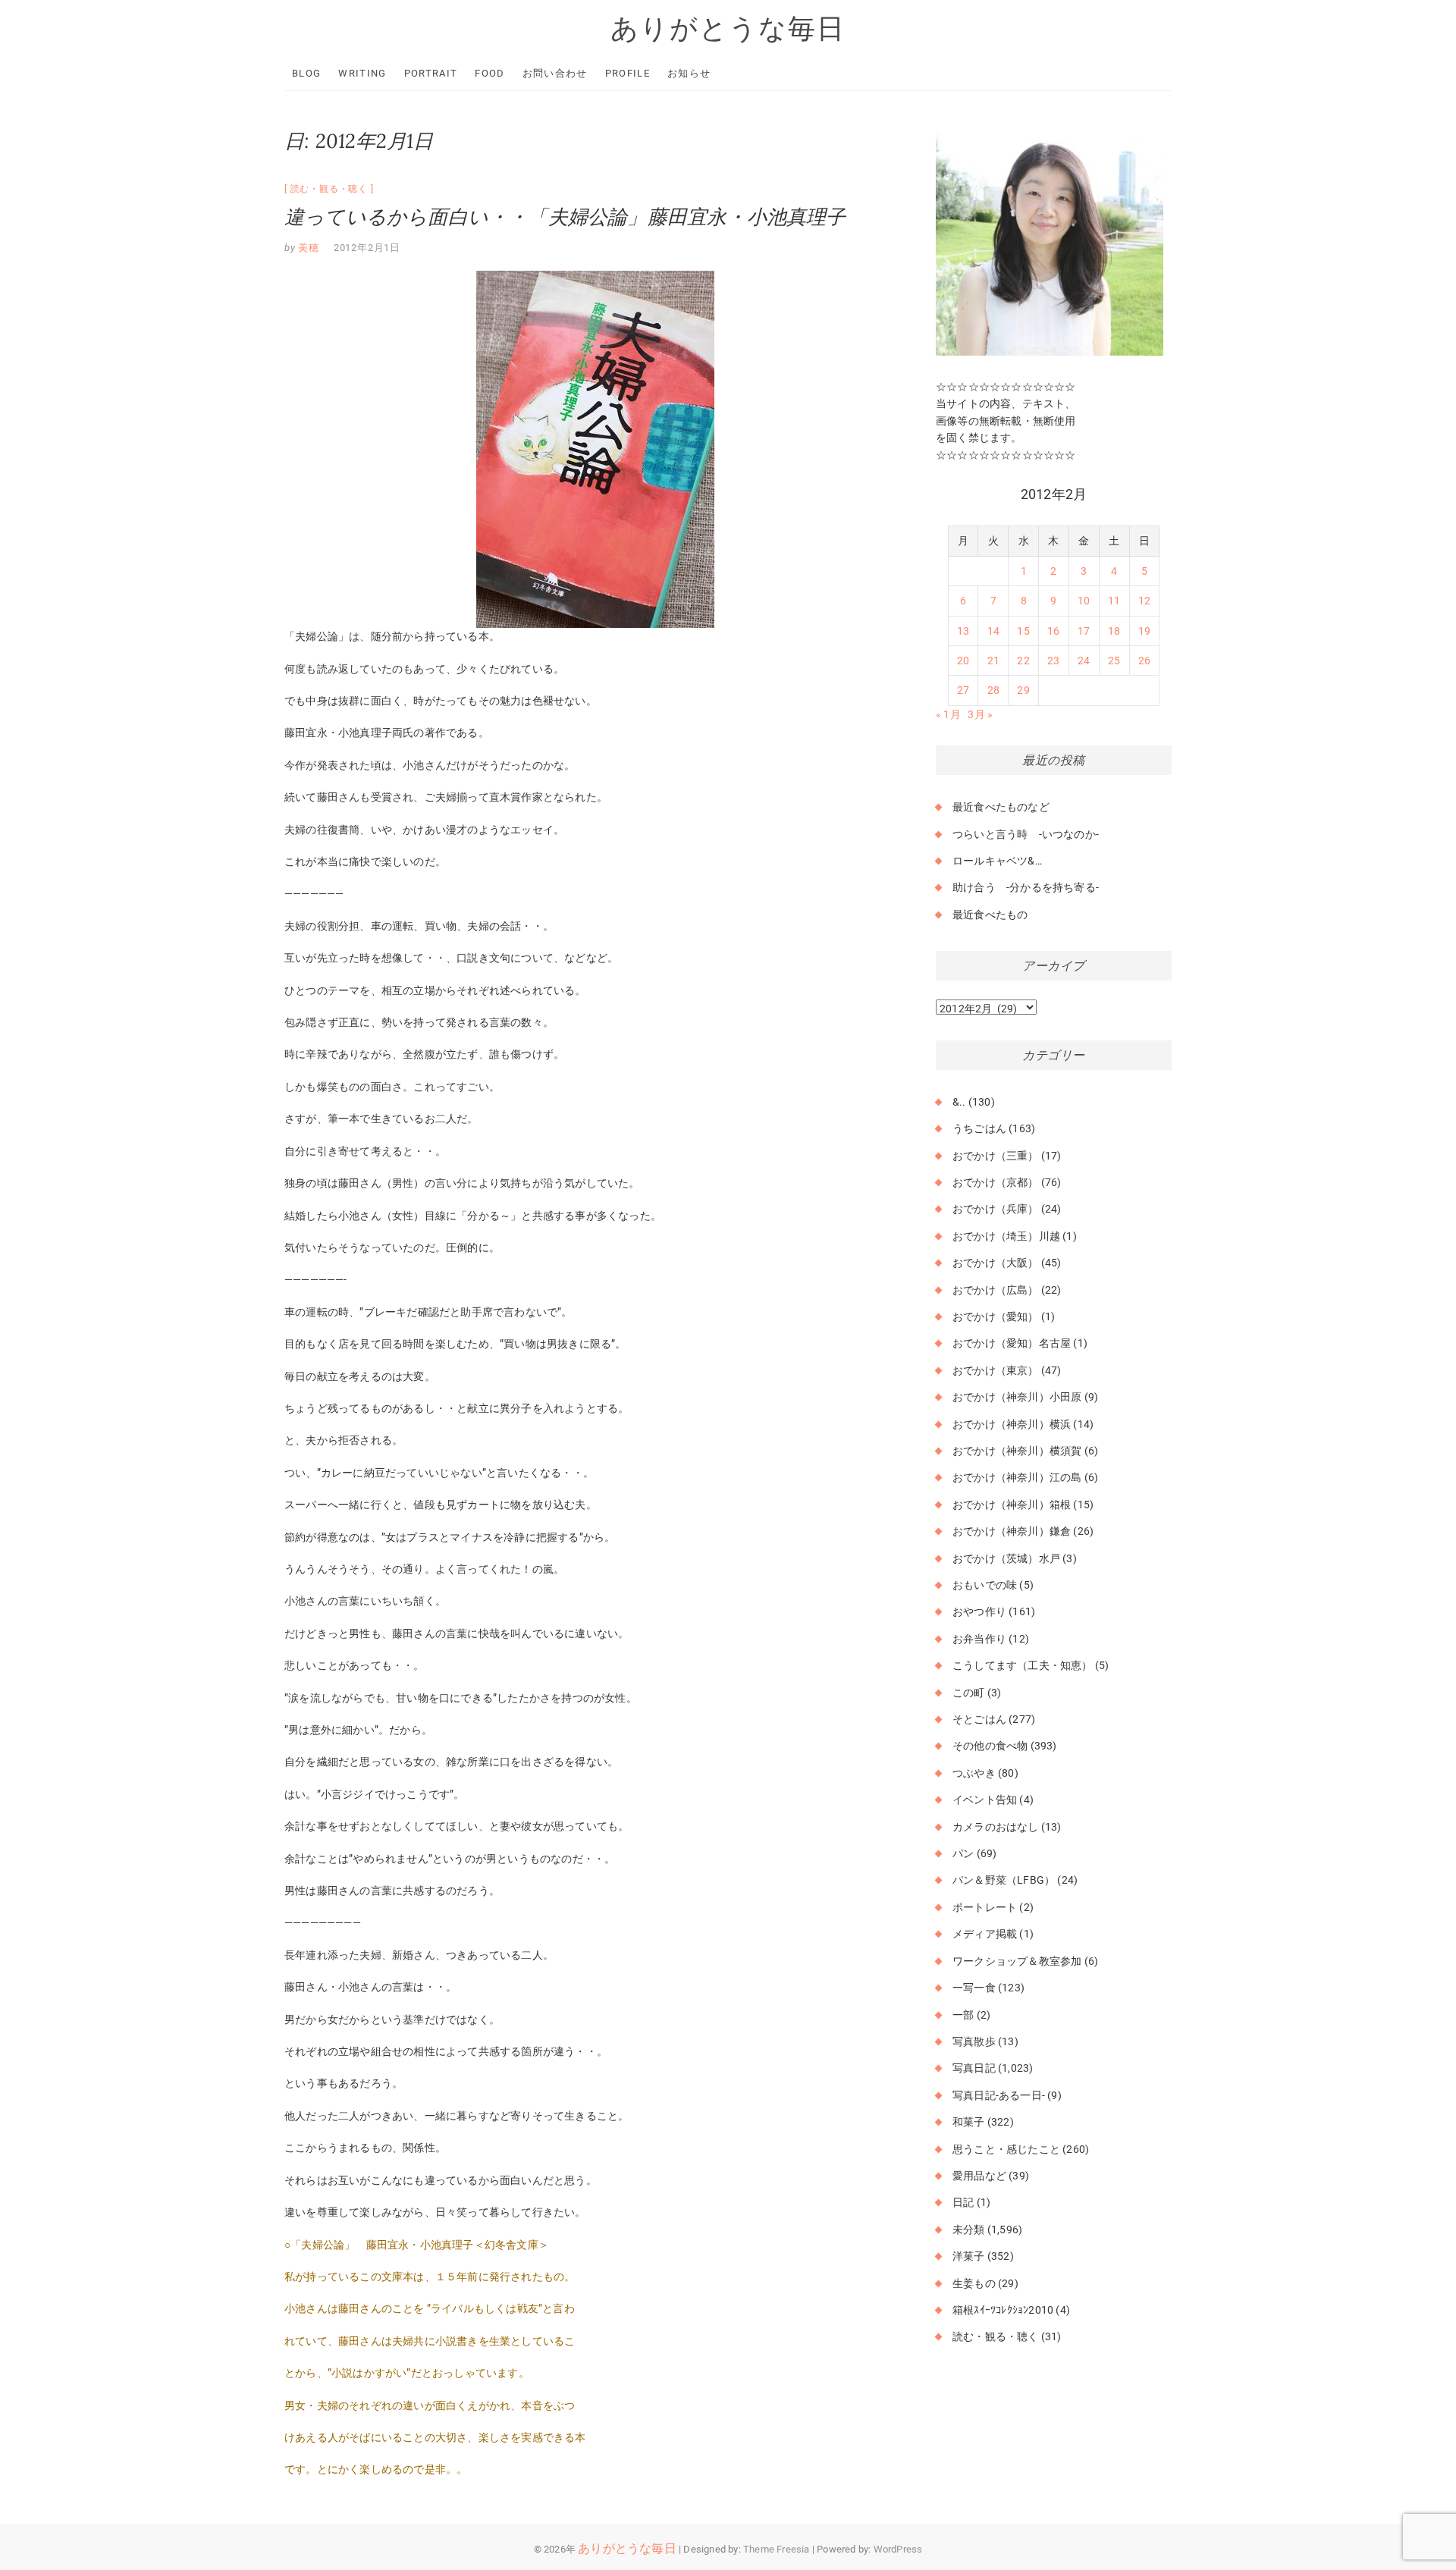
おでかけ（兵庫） (996, 1209)
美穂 (308, 248)
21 (993, 661)
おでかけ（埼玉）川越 (1006, 1236)
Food (490, 73)
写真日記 (974, 2068)
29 (1023, 690)
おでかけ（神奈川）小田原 (1017, 1397)
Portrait (431, 73)
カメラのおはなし (996, 1827)
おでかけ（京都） (996, 1182)
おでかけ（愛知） (996, 1316)
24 (1084, 661)
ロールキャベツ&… (997, 861)
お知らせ (689, 73)
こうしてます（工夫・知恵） (1023, 1665)
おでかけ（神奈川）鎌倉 (1012, 1531)
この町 (969, 1693)
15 (1023, 631)
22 (1023, 661)
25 (1114, 661)
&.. (959, 1102)
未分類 (969, 2230)
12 (1144, 601)
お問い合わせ (555, 73)
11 (1114, 601)
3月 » (980, 714)
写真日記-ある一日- (999, 2095)
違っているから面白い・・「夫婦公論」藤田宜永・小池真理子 (565, 217)
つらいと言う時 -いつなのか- (1026, 834)
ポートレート (985, 1907)
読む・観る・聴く (329, 189)
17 (1084, 631)
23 (1053, 661)
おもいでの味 (985, 1585)
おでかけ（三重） (996, 1156)
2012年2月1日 (367, 248)
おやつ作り (979, 1611)
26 (1144, 661)
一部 (963, 2015)
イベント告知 (985, 1800)
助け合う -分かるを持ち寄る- (1026, 887)
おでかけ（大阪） (996, 1263)
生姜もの (974, 2283)
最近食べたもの (990, 915)
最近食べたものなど (1001, 807)
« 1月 (948, 714)
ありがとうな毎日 (728, 28)
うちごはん (979, 1128)
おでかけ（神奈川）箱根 (1012, 1505)
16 (1053, 631)
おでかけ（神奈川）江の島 (1017, 1477)
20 (963, 661)
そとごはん (979, 1719)
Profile (628, 73)
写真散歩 (974, 2041)
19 (1144, 631)
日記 (963, 2202)
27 (963, 690)
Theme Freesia (777, 2549)
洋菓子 (969, 2256)
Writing (362, 73)
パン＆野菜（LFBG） (1004, 1880)
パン (963, 1853)
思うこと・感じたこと (1006, 2149)
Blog (306, 73)
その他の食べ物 (990, 1746)
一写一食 (974, 1988)
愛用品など (979, 2176)
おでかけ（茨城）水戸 (1006, 1558)
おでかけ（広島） (996, 1290)
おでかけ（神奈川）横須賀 (1017, 1451)
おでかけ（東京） (996, 1370)
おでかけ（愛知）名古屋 (1012, 1343)
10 (1084, 601)
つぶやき (974, 1773)
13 (963, 631)
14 (993, 631)
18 (1114, 631)
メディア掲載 (985, 1934)
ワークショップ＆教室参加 (1017, 1961)
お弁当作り (979, 1639)
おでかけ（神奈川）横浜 (1012, 1424)
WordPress (898, 2549)
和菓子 (969, 2122)
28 (993, 690)
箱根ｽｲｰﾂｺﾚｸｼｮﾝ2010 (1003, 2310)
